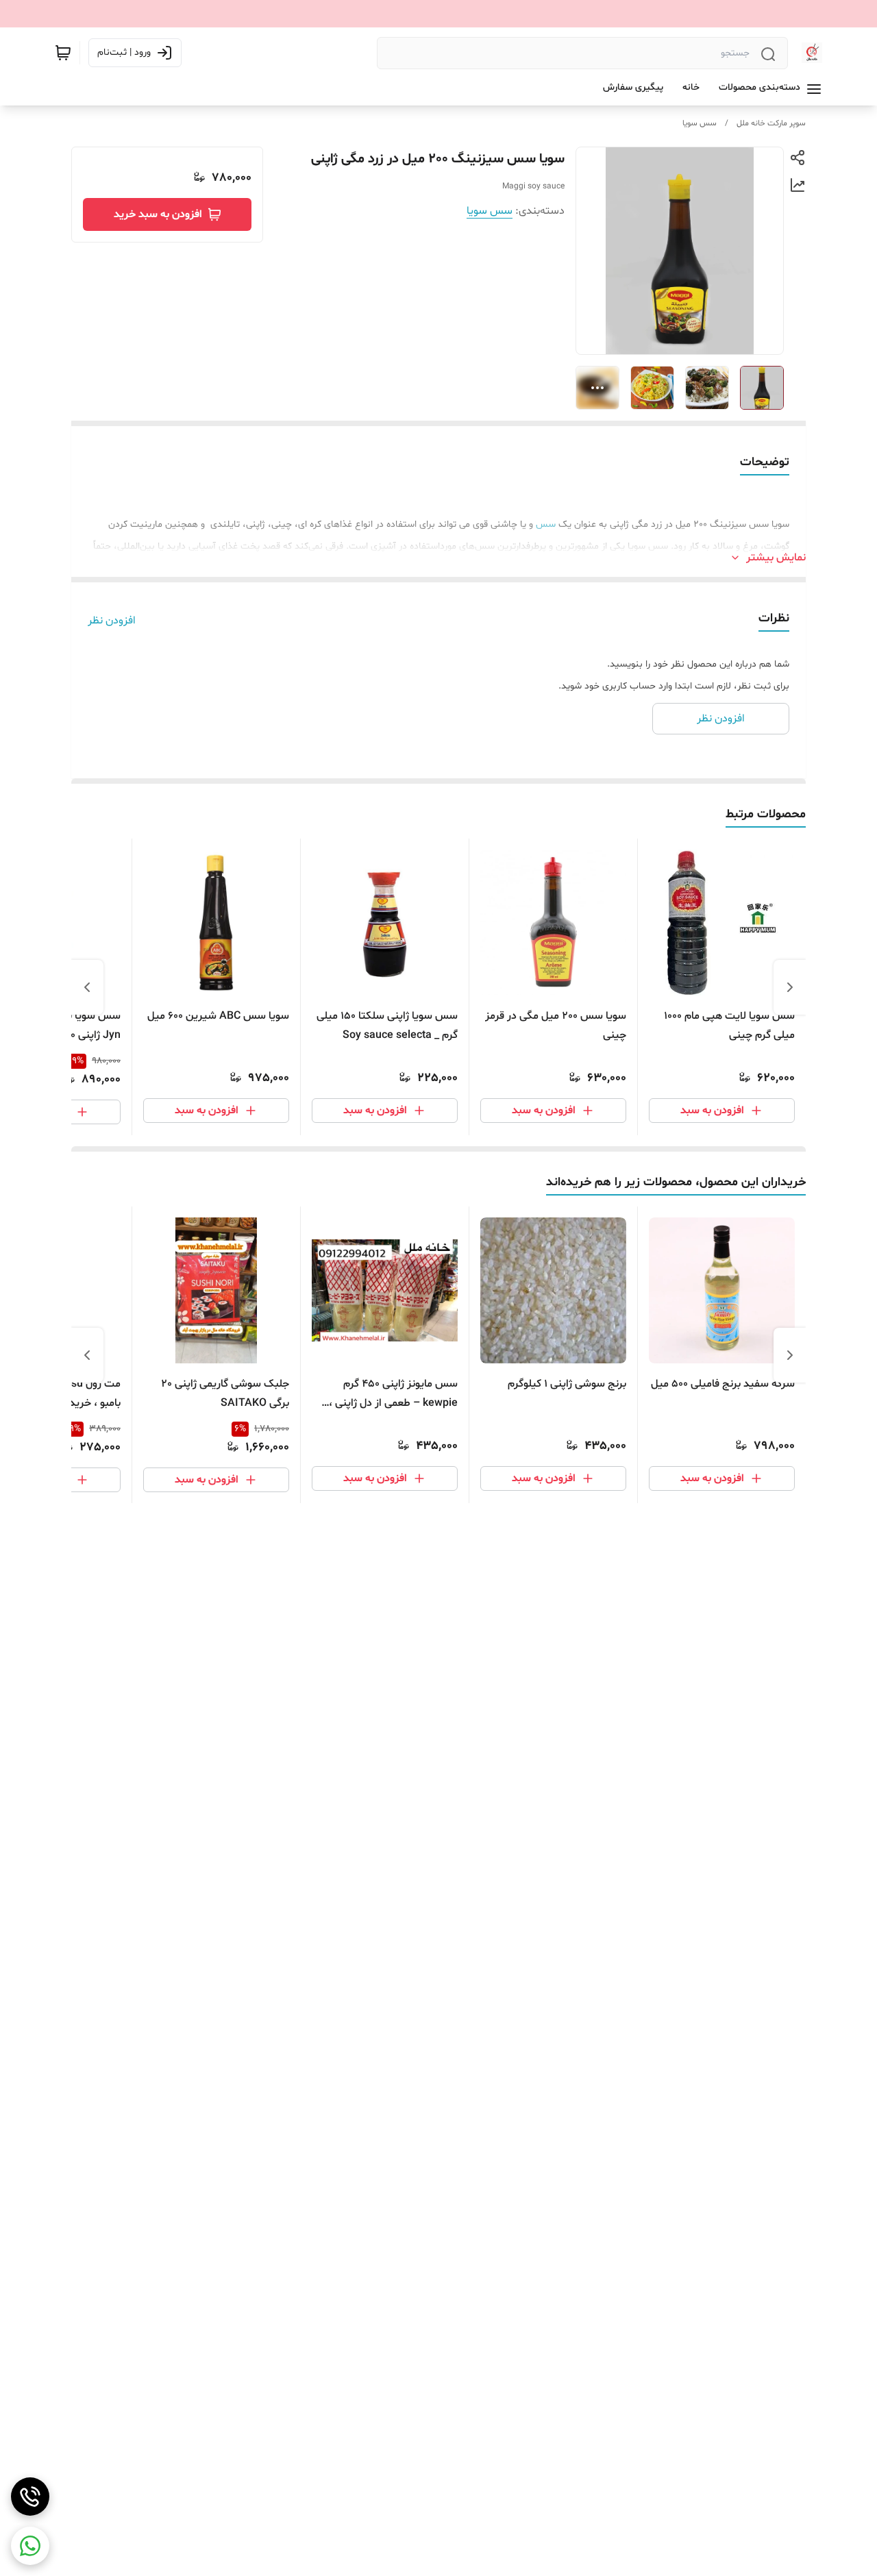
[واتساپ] (30, 2546)
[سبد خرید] (63, 53)
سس (546, 524)
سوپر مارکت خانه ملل (771, 123)
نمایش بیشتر (776, 558)
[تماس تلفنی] (30, 2497)
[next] (87, 987)
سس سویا (700, 123)
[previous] (790, 987)
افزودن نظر (112, 621)
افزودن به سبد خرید (158, 214)
